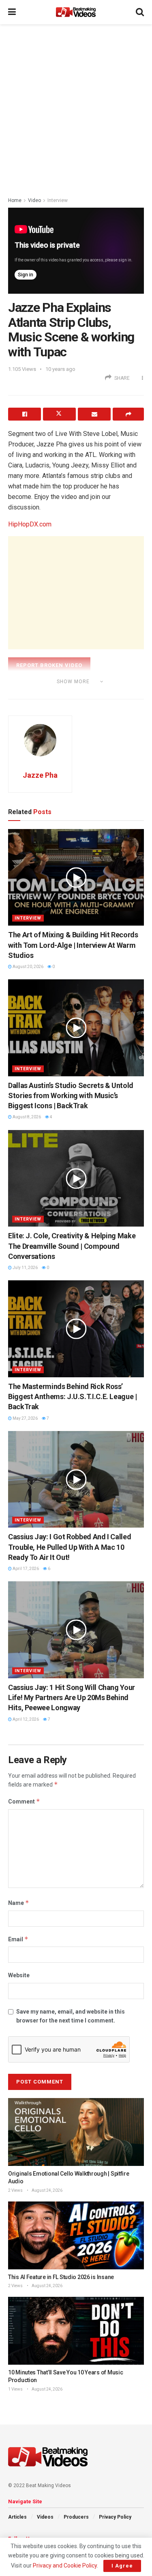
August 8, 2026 (26, 1117)
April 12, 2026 (25, 1719)
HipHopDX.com (30, 524)
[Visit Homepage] (76, 12)
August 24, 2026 (47, 2190)
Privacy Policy (115, 2517)
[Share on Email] (94, 414)
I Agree (122, 2566)
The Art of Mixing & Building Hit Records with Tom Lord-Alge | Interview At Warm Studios (73, 945)
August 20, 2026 (28, 967)
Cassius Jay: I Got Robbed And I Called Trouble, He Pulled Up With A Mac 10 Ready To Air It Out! (70, 1547)
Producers (76, 2517)
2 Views (15, 2190)
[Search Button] (140, 12)
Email (18, 1939)
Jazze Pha (40, 775)
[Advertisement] (76, 108)
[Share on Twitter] (59, 414)
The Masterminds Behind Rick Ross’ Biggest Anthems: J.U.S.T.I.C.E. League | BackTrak (73, 1396)
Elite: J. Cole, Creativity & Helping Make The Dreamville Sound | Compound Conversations (72, 1246)
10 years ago (60, 369)
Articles (17, 2517)
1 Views (15, 2389)
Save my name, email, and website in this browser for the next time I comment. (71, 2016)
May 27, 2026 (25, 1418)
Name (19, 1903)
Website (19, 1975)
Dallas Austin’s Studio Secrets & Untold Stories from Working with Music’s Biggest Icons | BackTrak (71, 1095)
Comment (24, 1801)
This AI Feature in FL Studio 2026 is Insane (61, 2277)
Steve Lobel (42, 692)
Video (34, 200)
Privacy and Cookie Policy (65, 2565)
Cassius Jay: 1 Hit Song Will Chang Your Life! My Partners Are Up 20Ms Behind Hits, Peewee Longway (72, 1697)
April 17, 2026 (25, 1569)
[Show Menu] (12, 12)
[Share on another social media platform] (128, 414)
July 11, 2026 (25, 1268)
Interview (58, 200)
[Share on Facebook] (25, 414)
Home (15, 200)
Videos (45, 2517)
